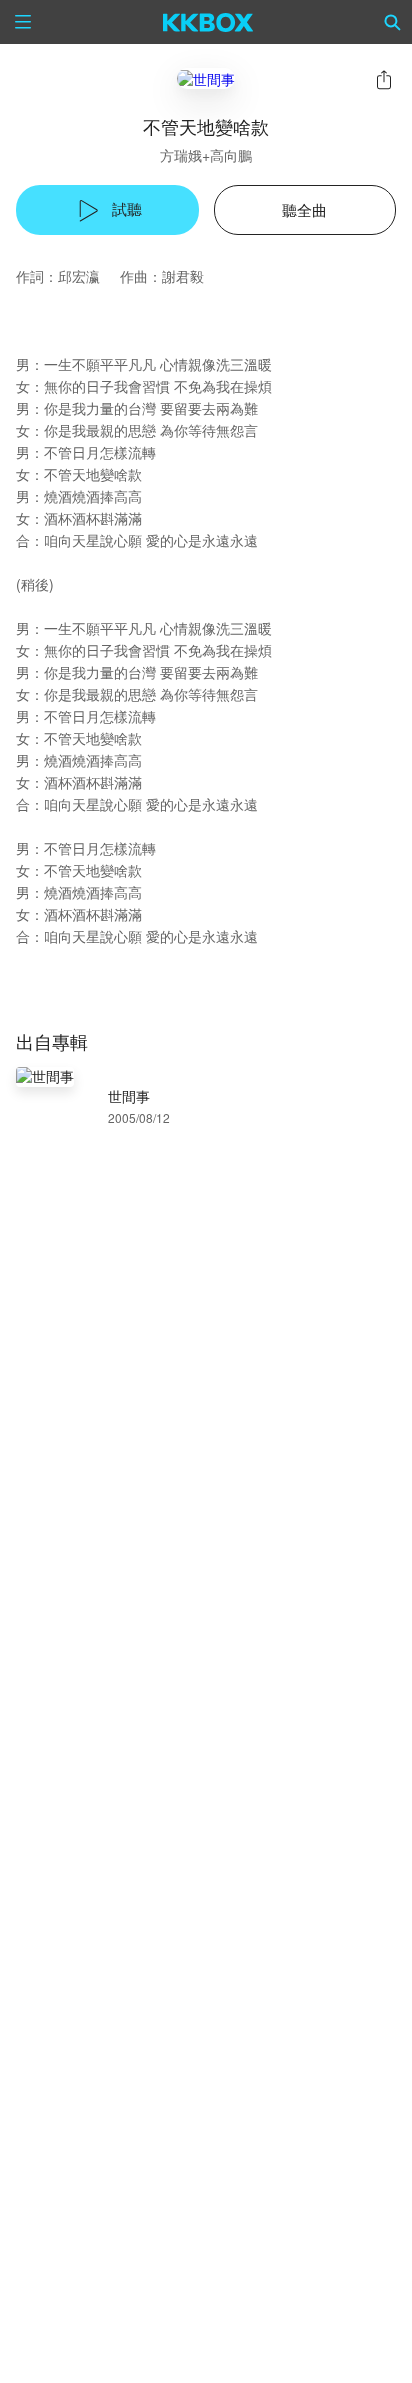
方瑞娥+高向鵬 (206, 155)
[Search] (393, 22)
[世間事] (206, 78)
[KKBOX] (208, 22)
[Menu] (23, 22)
